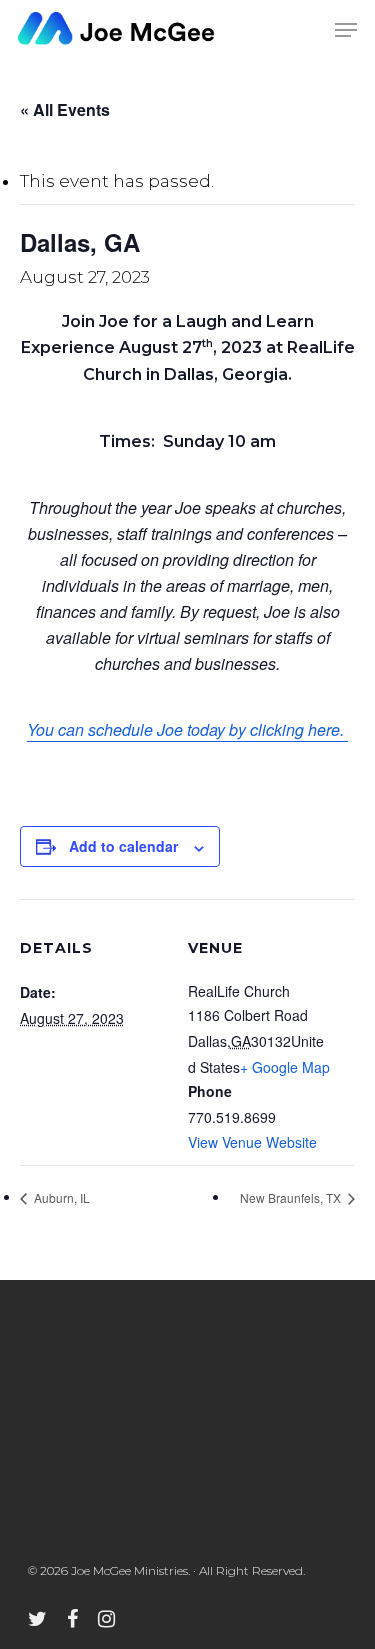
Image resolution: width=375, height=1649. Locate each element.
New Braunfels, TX (292, 1197)
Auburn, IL (60, 1197)
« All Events (65, 109)
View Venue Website (252, 1142)
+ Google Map (285, 1067)
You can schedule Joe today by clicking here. (187, 729)
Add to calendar (123, 846)
